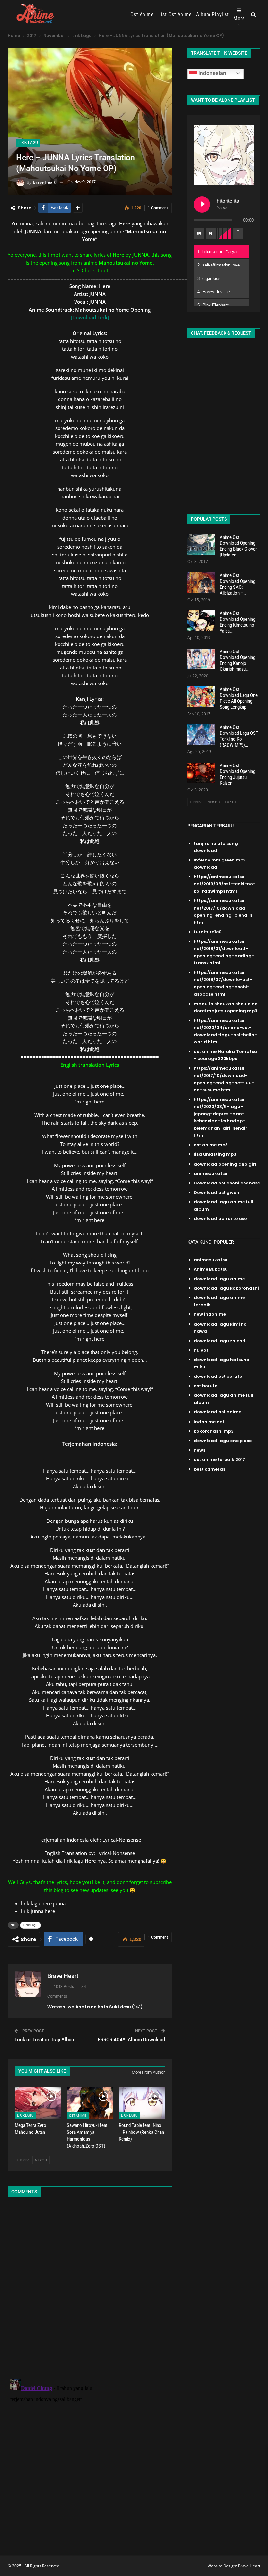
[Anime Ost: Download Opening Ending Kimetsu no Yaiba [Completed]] (201, 621)
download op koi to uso (220, 1219)
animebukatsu (211, 1174)
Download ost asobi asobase (227, 1183)
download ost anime (218, 1412)
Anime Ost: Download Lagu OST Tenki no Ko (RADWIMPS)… (239, 736)
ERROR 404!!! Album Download (131, 2040)
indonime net (209, 1422)
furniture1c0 (208, 932)
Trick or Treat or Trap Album (45, 2040)
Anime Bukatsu (211, 1269)
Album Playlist (212, 15)
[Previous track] (199, 233)
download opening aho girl (225, 1164)
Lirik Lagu (28, 143)
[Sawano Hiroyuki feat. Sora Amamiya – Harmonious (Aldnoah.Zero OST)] (90, 2103)
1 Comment (158, 208)
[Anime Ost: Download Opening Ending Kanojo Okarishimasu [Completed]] (201, 659)
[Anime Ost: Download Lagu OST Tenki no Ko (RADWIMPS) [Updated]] (201, 735)
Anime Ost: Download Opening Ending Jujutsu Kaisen (237, 774)
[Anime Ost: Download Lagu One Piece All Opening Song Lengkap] (201, 697)
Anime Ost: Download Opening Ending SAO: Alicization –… (237, 584)
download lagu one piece (223, 1441)
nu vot (201, 1350)
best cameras (209, 1469)
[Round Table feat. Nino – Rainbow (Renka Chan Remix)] (142, 2103)
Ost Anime (142, 15)
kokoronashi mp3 (214, 1431)
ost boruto (206, 1386)
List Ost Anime (175, 15)
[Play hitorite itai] (202, 204)
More (239, 18)
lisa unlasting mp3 (215, 1154)
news (200, 1450)
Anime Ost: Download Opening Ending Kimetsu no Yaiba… (237, 622)
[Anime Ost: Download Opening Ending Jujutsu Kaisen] (201, 773)
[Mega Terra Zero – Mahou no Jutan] (38, 2103)
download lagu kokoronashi (226, 1288)
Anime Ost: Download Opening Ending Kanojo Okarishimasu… (237, 660)
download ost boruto (218, 1376)
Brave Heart (249, 2566)
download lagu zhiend (220, 1341)
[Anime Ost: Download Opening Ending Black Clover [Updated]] (201, 545)
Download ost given (217, 1192)
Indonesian (212, 73)
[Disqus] (90, 2289)
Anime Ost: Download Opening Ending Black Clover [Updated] (238, 546)
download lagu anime (219, 1279)
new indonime (210, 1314)
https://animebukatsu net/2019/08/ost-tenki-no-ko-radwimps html (225, 884)
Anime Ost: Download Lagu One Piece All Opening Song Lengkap (239, 698)
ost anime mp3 (211, 1145)
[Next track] (211, 233)
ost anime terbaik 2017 (219, 1460)
